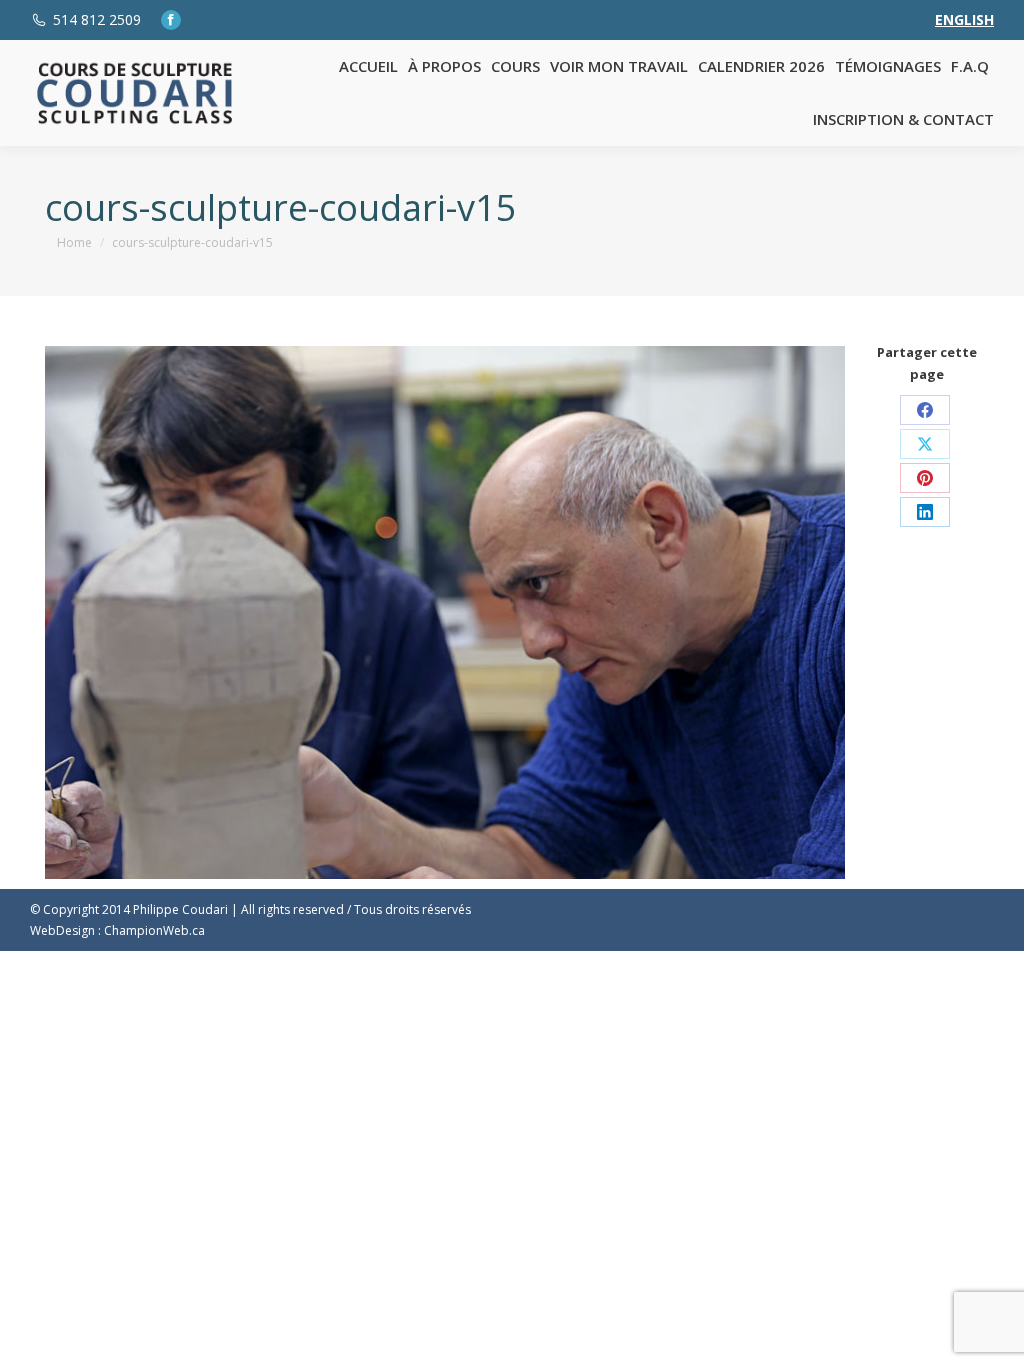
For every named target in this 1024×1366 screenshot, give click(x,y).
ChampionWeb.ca (154, 930)
